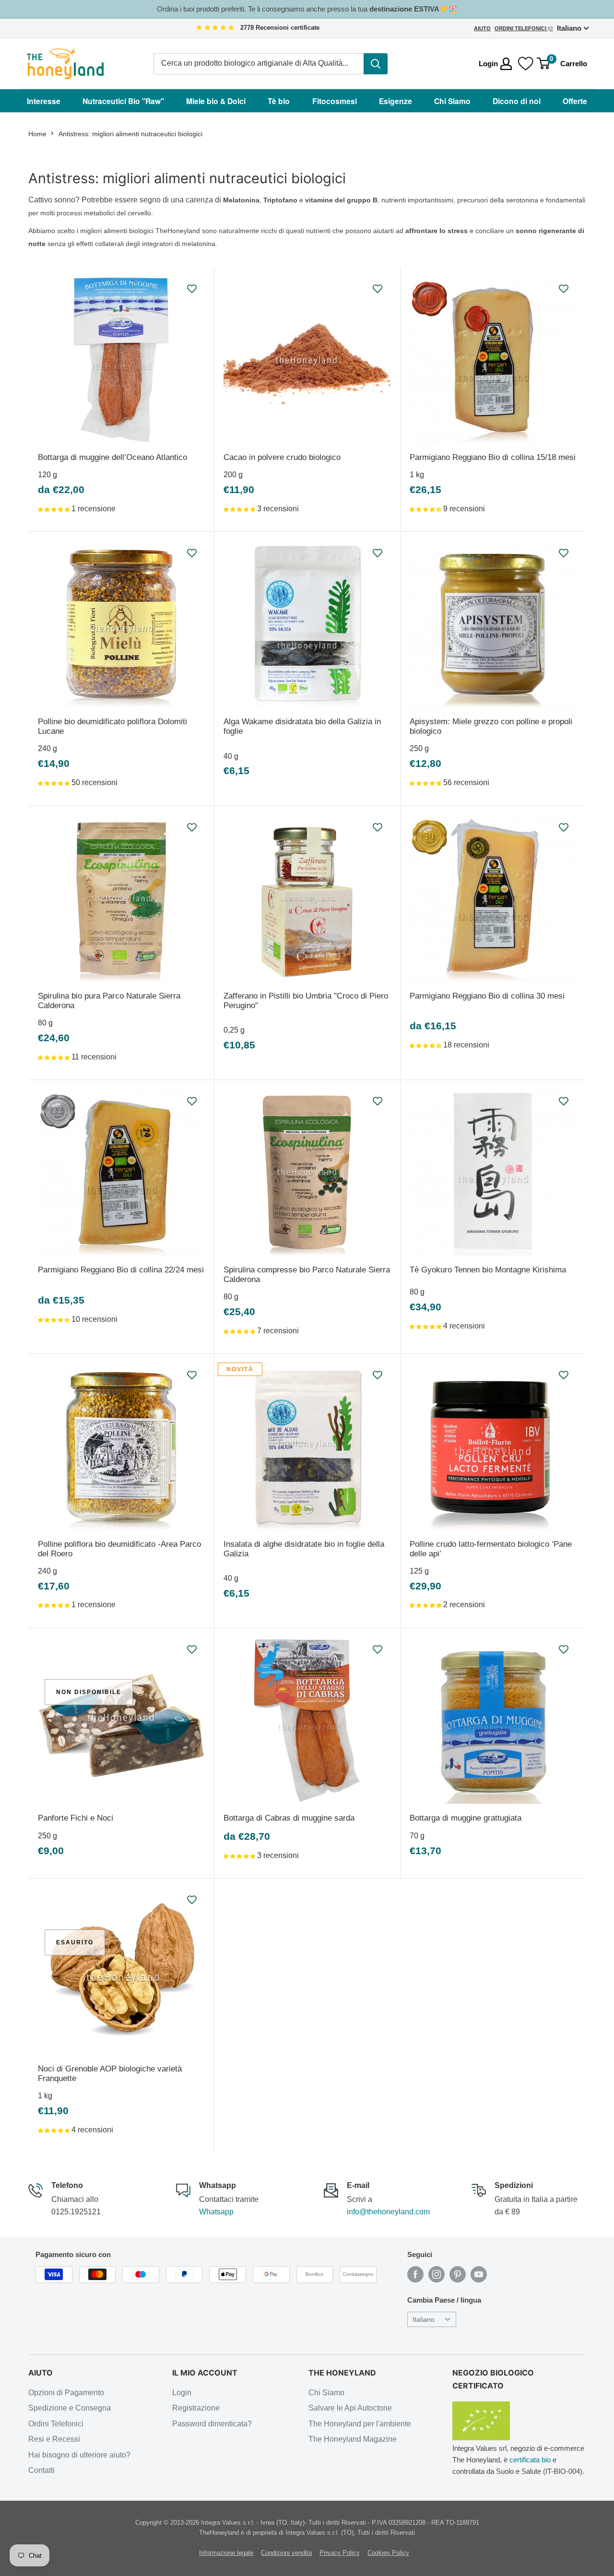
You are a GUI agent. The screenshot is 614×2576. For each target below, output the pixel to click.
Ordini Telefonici (521, 28)
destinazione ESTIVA (404, 9)
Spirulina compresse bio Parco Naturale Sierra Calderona (307, 1275)
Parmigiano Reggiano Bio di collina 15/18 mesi (493, 457)
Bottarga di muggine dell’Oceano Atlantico (112, 457)
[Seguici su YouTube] (479, 2274)
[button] (55, 509)
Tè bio (279, 101)
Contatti (41, 2470)
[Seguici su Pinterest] (458, 2274)
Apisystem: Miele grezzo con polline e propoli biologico (491, 726)
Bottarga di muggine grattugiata (466, 1818)
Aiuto (482, 28)
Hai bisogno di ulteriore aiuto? (79, 2455)
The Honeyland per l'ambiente (360, 2424)
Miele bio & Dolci (216, 101)
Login (182, 2393)
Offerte (575, 101)
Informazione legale (226, 2553)
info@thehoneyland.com (388, 2212)
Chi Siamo (452, 101)
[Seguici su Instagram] (437, 2274)
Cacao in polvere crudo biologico (282, 457)
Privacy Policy (340, 2553)
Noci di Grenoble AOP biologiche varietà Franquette (110, 2074)
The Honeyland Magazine (353, 2439)
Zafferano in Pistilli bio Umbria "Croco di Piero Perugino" (306, 1001)
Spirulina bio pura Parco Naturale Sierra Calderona (109, 1001)
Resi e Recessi (54, 2439)
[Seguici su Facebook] (415, 2274)
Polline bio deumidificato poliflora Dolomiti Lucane (112, 726)
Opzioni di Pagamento (66, 2393)
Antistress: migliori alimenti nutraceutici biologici (130, 134)
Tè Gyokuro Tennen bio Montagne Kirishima (488, 1270)
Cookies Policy (388, 2553)
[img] (215, 28)
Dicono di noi (517, 101)
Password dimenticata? (212, 2424)
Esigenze (396, 101)
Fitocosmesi (335, 101)
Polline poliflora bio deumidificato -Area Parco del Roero (119, 1549)
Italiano (424, 2320)
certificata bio (530, 2460)
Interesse (44, 101)
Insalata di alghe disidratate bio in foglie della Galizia (304, 1549)
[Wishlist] (526, 64)
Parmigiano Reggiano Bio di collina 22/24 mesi (121, 1270)
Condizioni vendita (286, 2553)
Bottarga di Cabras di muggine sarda (289, 1818)
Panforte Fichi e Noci (76, 1818)
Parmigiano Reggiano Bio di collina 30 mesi (487, 996)
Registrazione (196, 2408)
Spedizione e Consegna (70, 2408)
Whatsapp (216, 2212)
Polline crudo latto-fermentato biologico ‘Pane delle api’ (491, 1549)
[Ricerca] (376, 64)
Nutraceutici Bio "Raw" (123, 101)
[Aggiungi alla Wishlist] (192, 289)
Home (37, 134)
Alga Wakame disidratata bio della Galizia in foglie (302, 726)
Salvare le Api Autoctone (350, 2408)
